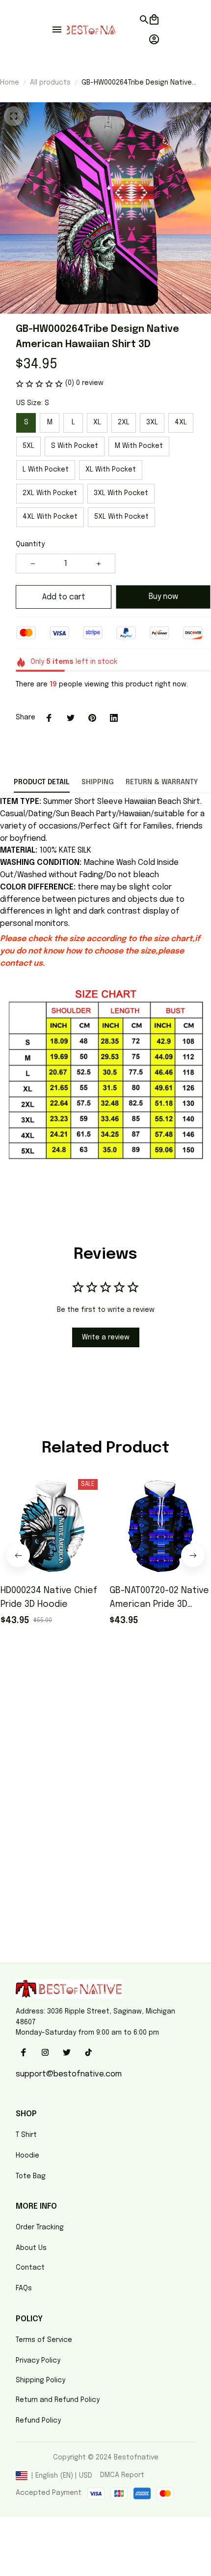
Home (10, 83)
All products (50, 83)
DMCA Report (122, 2475)
